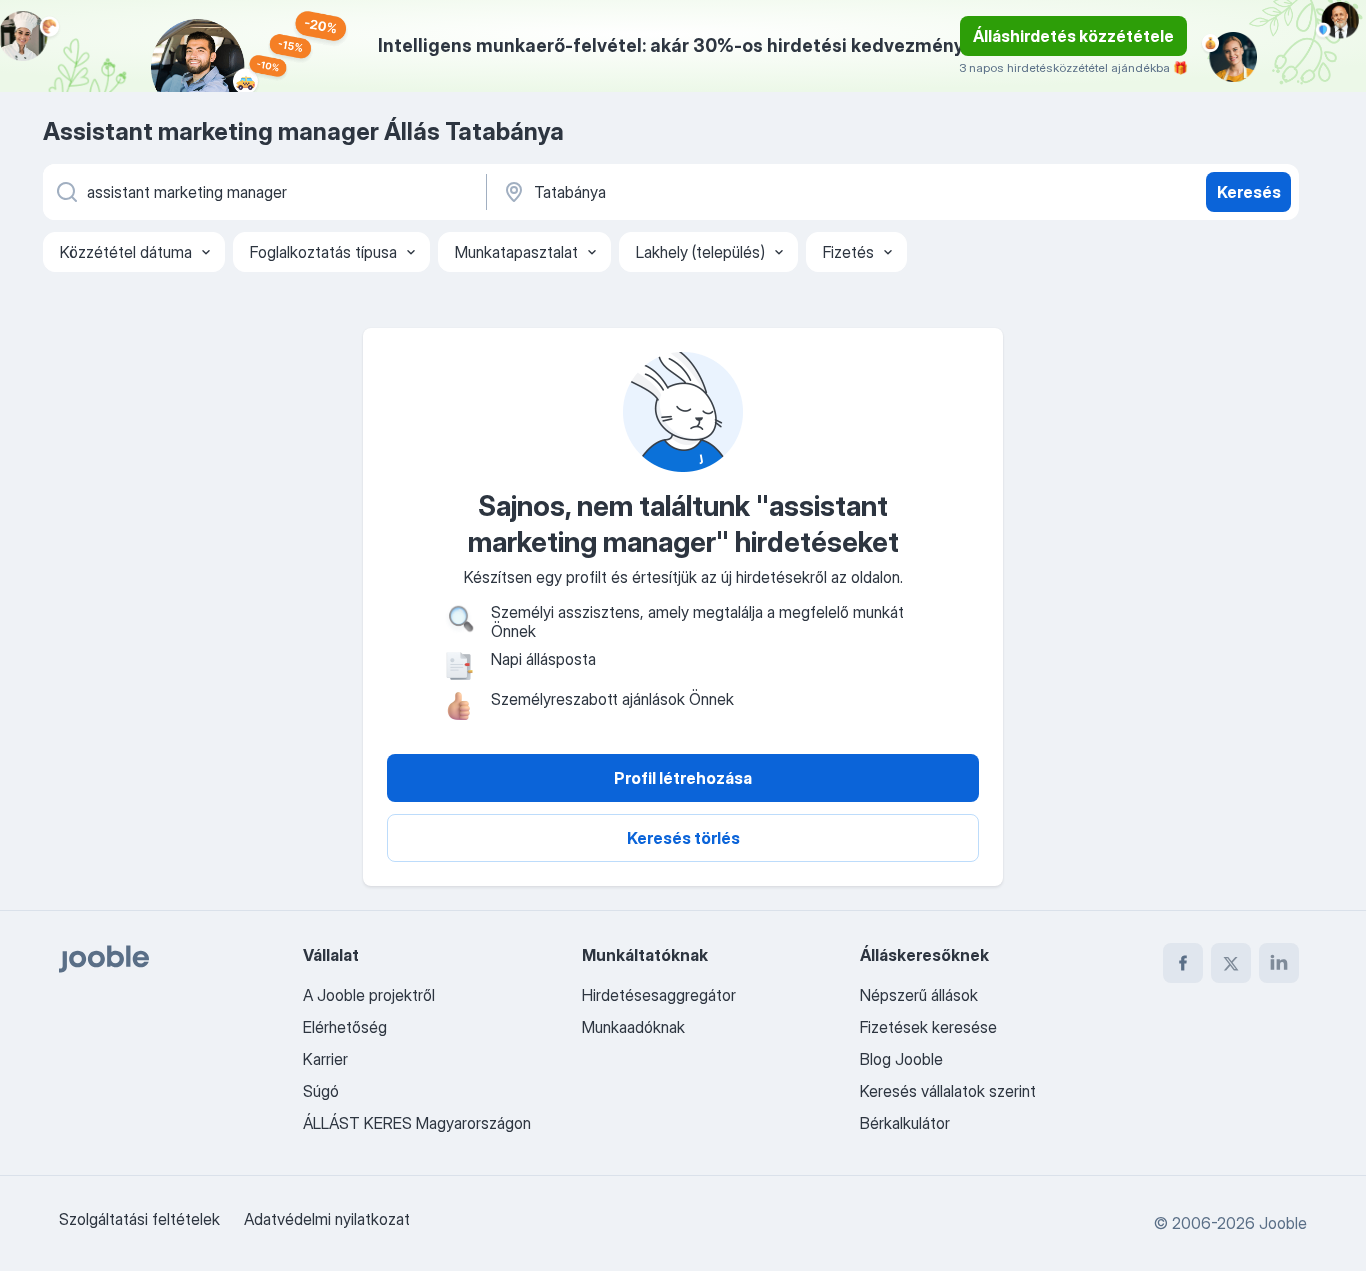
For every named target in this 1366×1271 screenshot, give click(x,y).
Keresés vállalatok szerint (948, 1091)
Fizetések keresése (928, 1027)
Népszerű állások (919, 995)
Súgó (321, 1091)
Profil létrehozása (683, 778)
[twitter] (1231, 963)
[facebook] (1183, 963)
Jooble (1283, 1223)
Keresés (1249, 192)
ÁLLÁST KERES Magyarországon (417, 1123)
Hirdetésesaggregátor (659, 995)
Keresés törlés (683, 838)
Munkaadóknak (633, 1027)
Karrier (325, 1059)
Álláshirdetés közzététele (1073, 36)
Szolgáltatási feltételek (139, 1219)
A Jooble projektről (369, 995)
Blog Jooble (901, 1059)
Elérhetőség (345, 1027)
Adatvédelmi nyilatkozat (327, 1219)
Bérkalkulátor (905, 1123)
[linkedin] (1279, 963)
